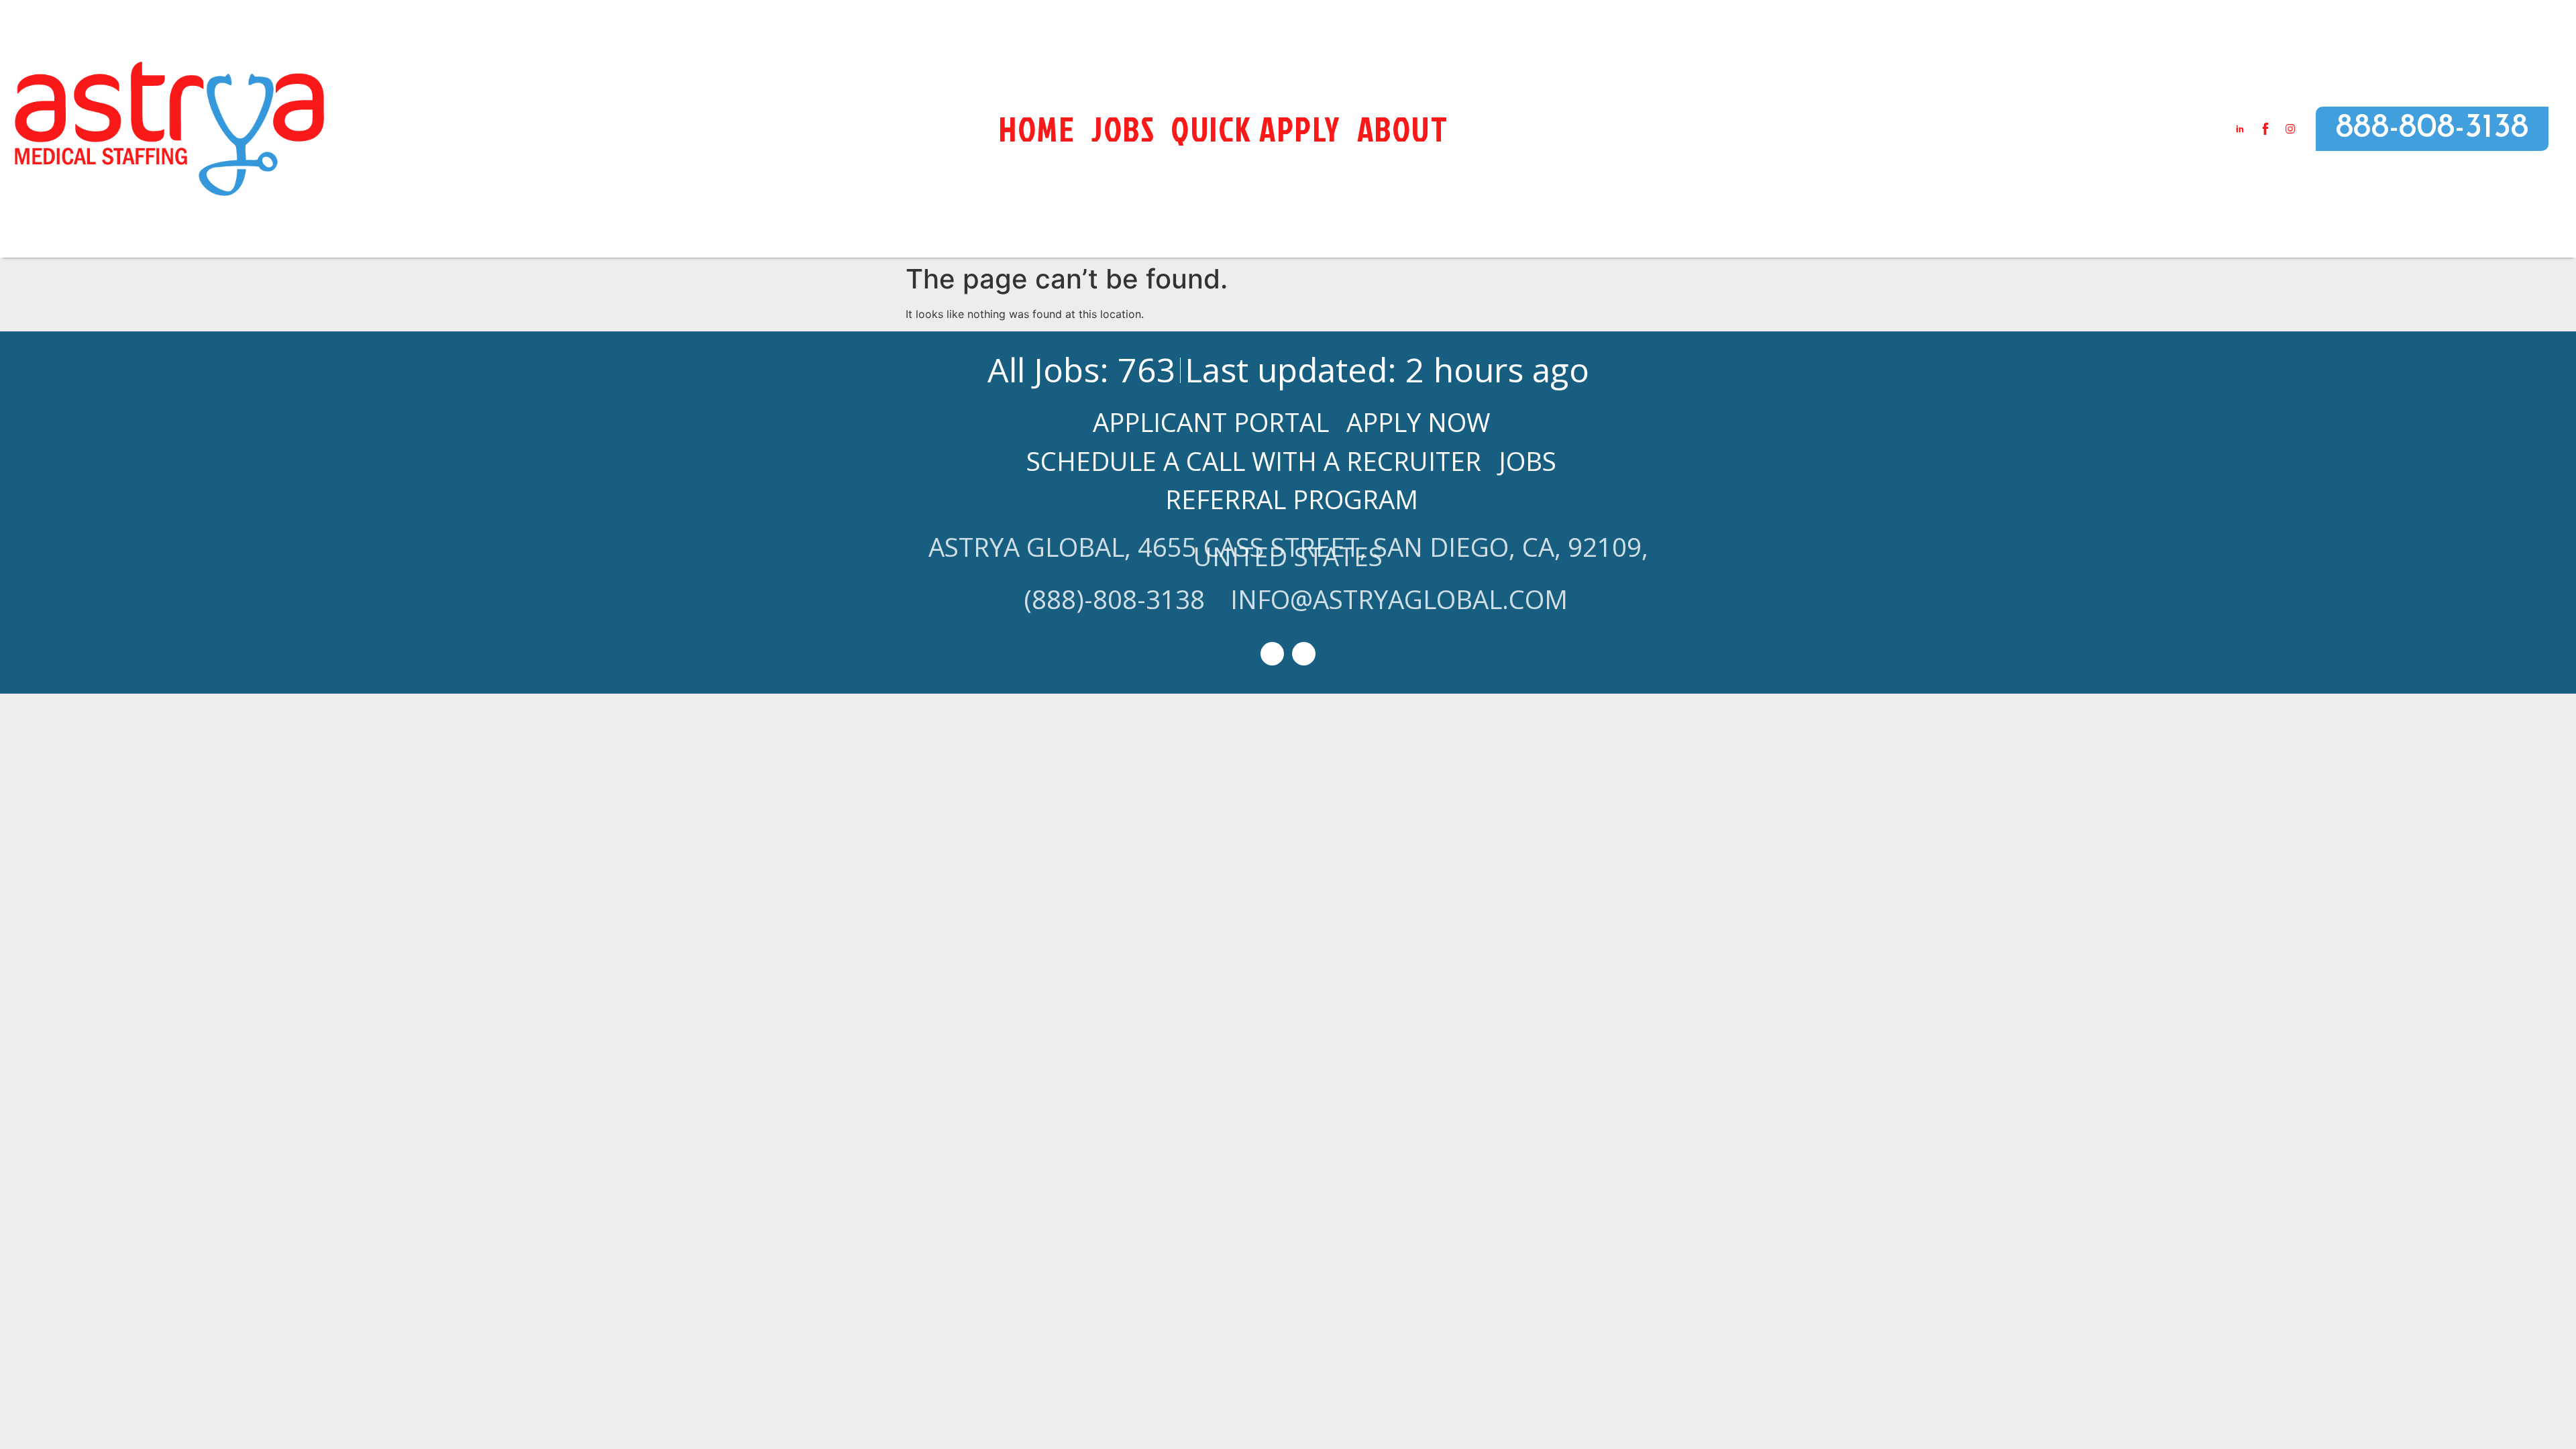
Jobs (1123, 129)
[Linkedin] (1272, 654)
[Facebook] (1304, 654)
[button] (2432, 129)
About (1403, 129)
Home (1037, 129)
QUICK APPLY (1256, 129)
